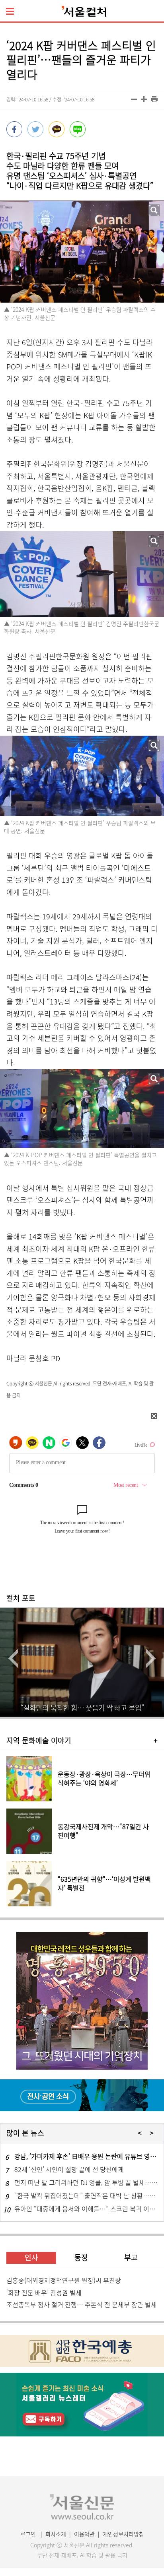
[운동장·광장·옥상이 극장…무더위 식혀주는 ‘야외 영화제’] (82, 1799)
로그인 (28, 2534)
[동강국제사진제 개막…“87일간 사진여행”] (82, 1851)
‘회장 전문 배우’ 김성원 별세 (44, 2292)
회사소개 (56, 2534)
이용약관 (84, 2534)
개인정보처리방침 (123, 2534)
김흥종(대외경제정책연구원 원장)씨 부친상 (64, 2280)
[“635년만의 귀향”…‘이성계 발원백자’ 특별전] (82, 1904)
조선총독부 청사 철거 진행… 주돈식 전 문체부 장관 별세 (82, 2304)
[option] (82, 1662)
